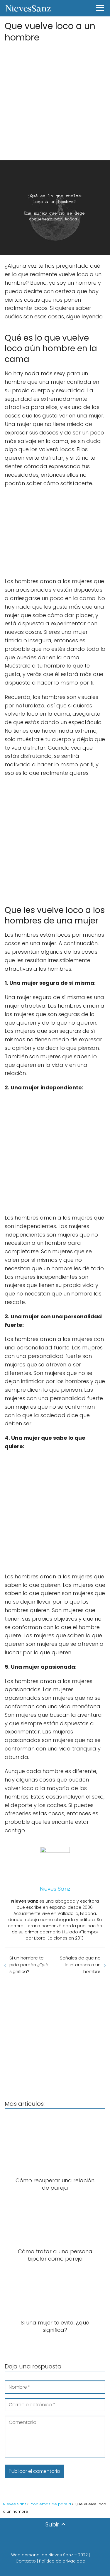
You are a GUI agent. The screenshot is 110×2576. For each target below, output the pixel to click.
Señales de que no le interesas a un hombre (80, 1965)
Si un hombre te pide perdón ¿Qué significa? (29, 1965)
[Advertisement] (55, 100)
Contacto (26, 2561)
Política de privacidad (62, 2561)
